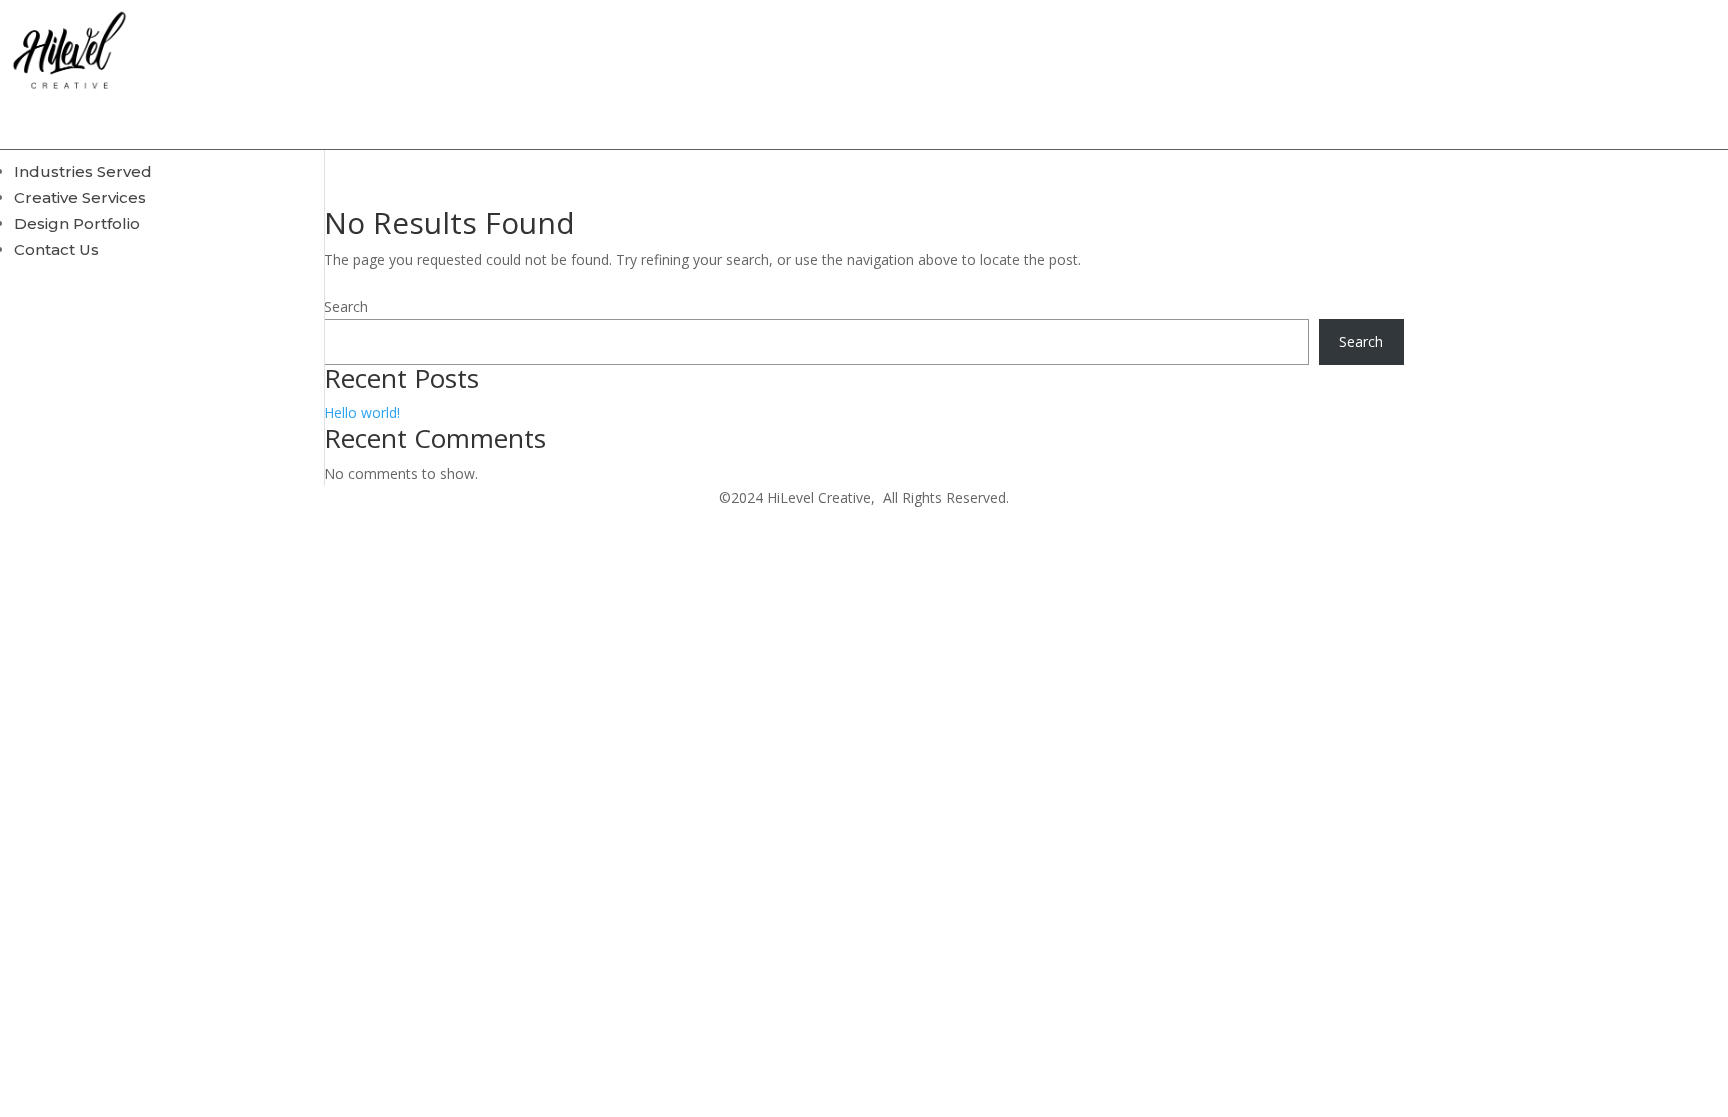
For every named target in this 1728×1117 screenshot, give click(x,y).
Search (346, 306)
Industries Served (83, 171)
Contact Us (56, 249)
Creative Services (80, 197)
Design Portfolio (77, 223)
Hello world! (362, 412)
